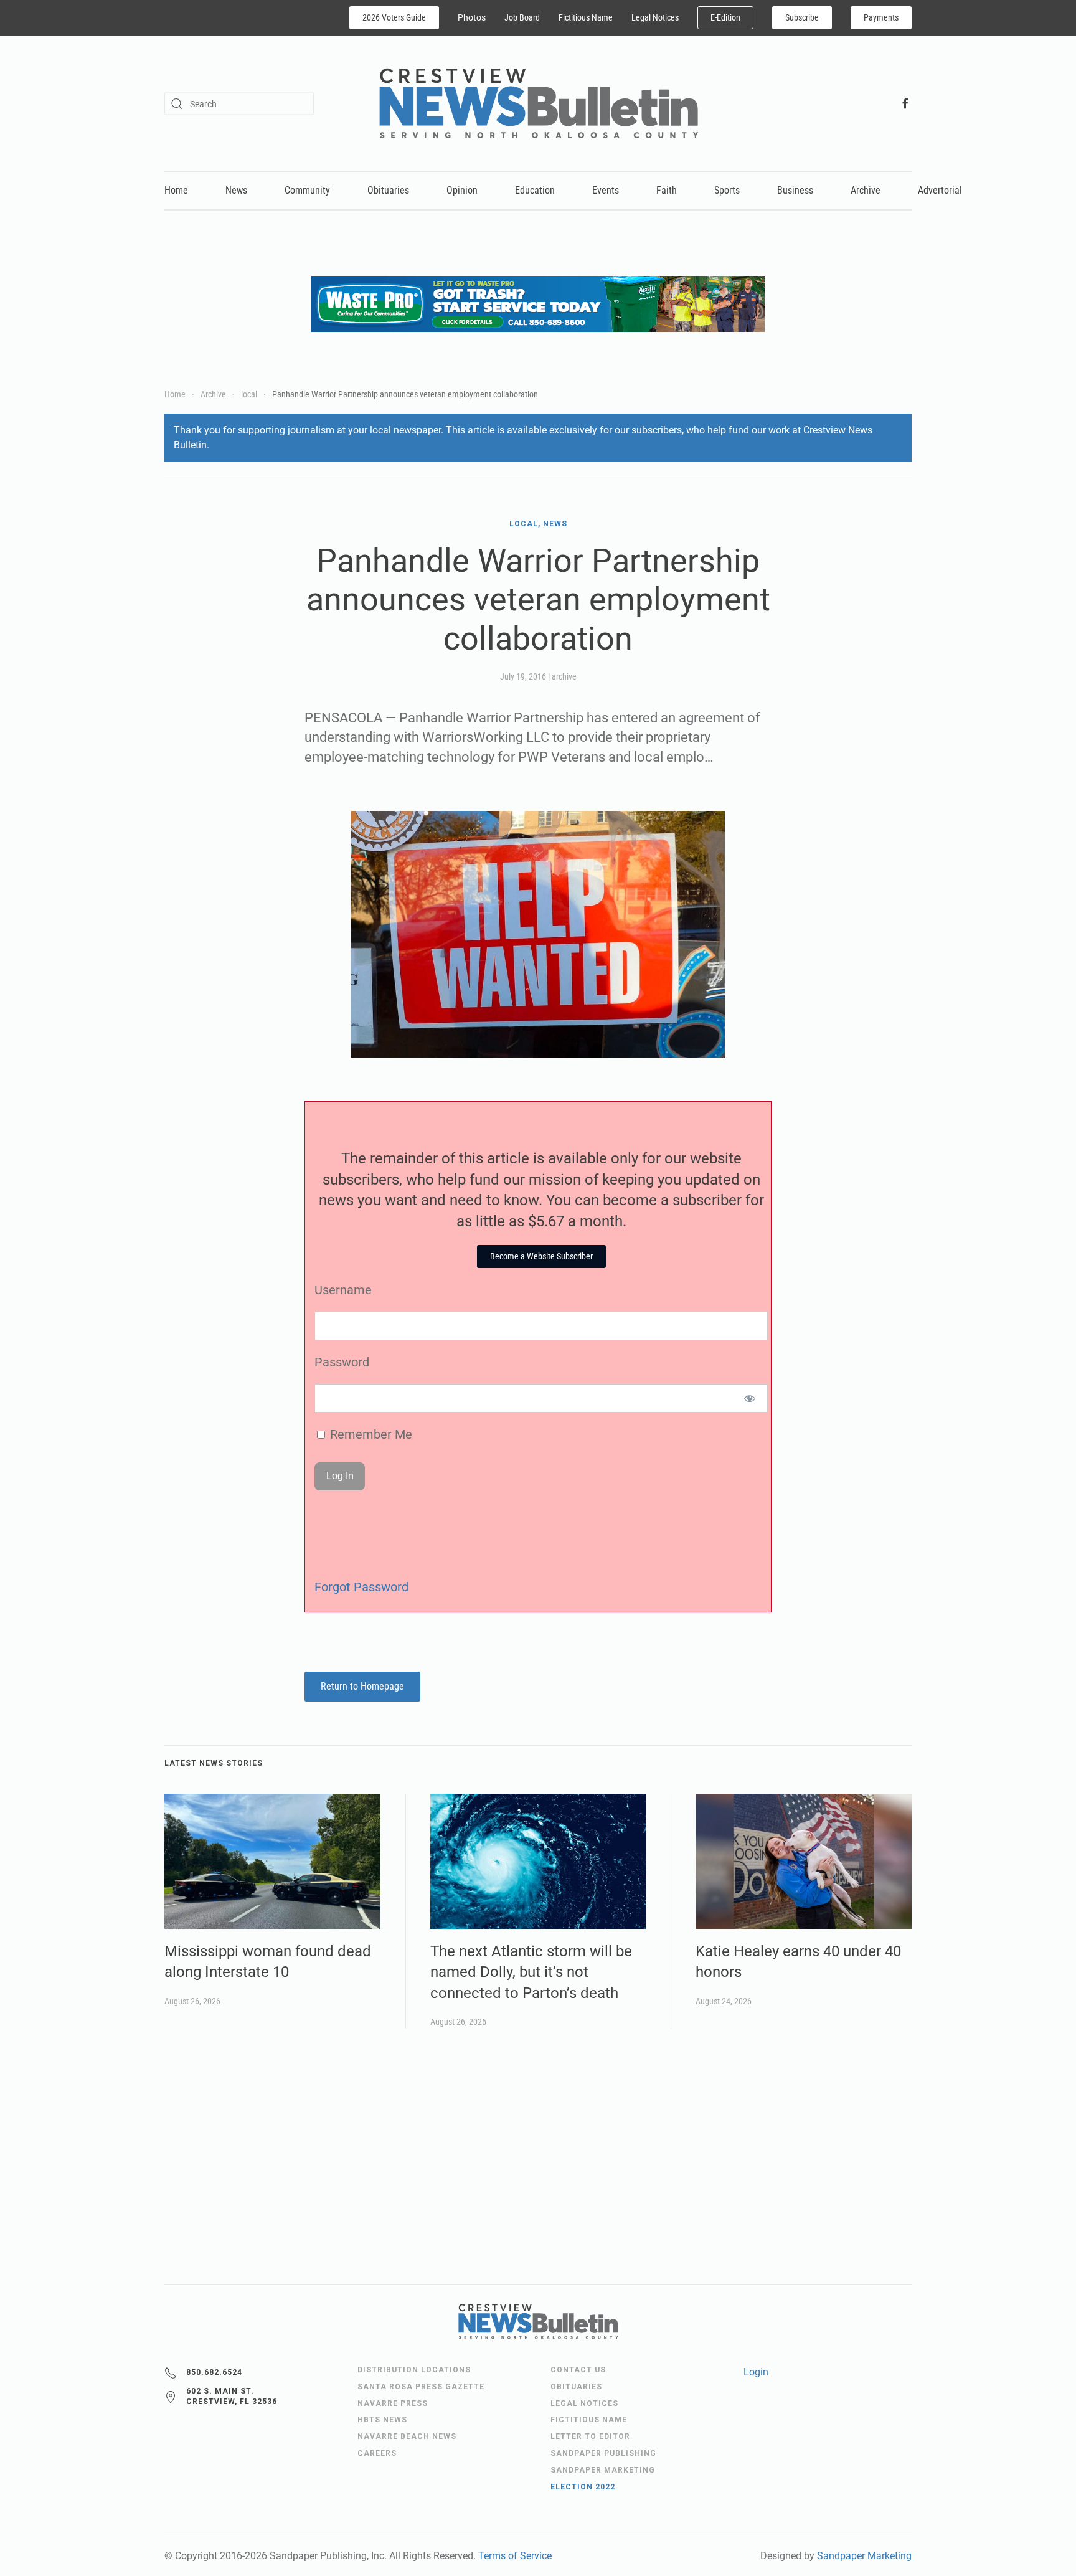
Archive (866, 190)
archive (564, 676)
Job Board (522, 17)
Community (307, 190)
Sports (727, 190)
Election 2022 (583, 2487)
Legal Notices (655, 17)
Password (342, 1362)
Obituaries (388, 190)
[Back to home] (538, 103)
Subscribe (802, 17)
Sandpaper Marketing (864, 2556)
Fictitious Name (586, 17)
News (236, 190)
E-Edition (725, 17)
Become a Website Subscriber (541, 1256)
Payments (881, 17)
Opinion (462, 190)
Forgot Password (361, 1587)
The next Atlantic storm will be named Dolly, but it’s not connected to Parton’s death (531, 1972)
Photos (472, 17)
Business (795, 190)
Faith (667, 190)
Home (176, 190)
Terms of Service (515, 2556)
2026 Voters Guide (394, 17)
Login (756, 2372)
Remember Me (370, 1434)
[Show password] (750, 1398)
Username (343, 1290)
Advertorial (940, 190)
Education (535, 190)
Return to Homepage (362, 1686)
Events (606, 190)
